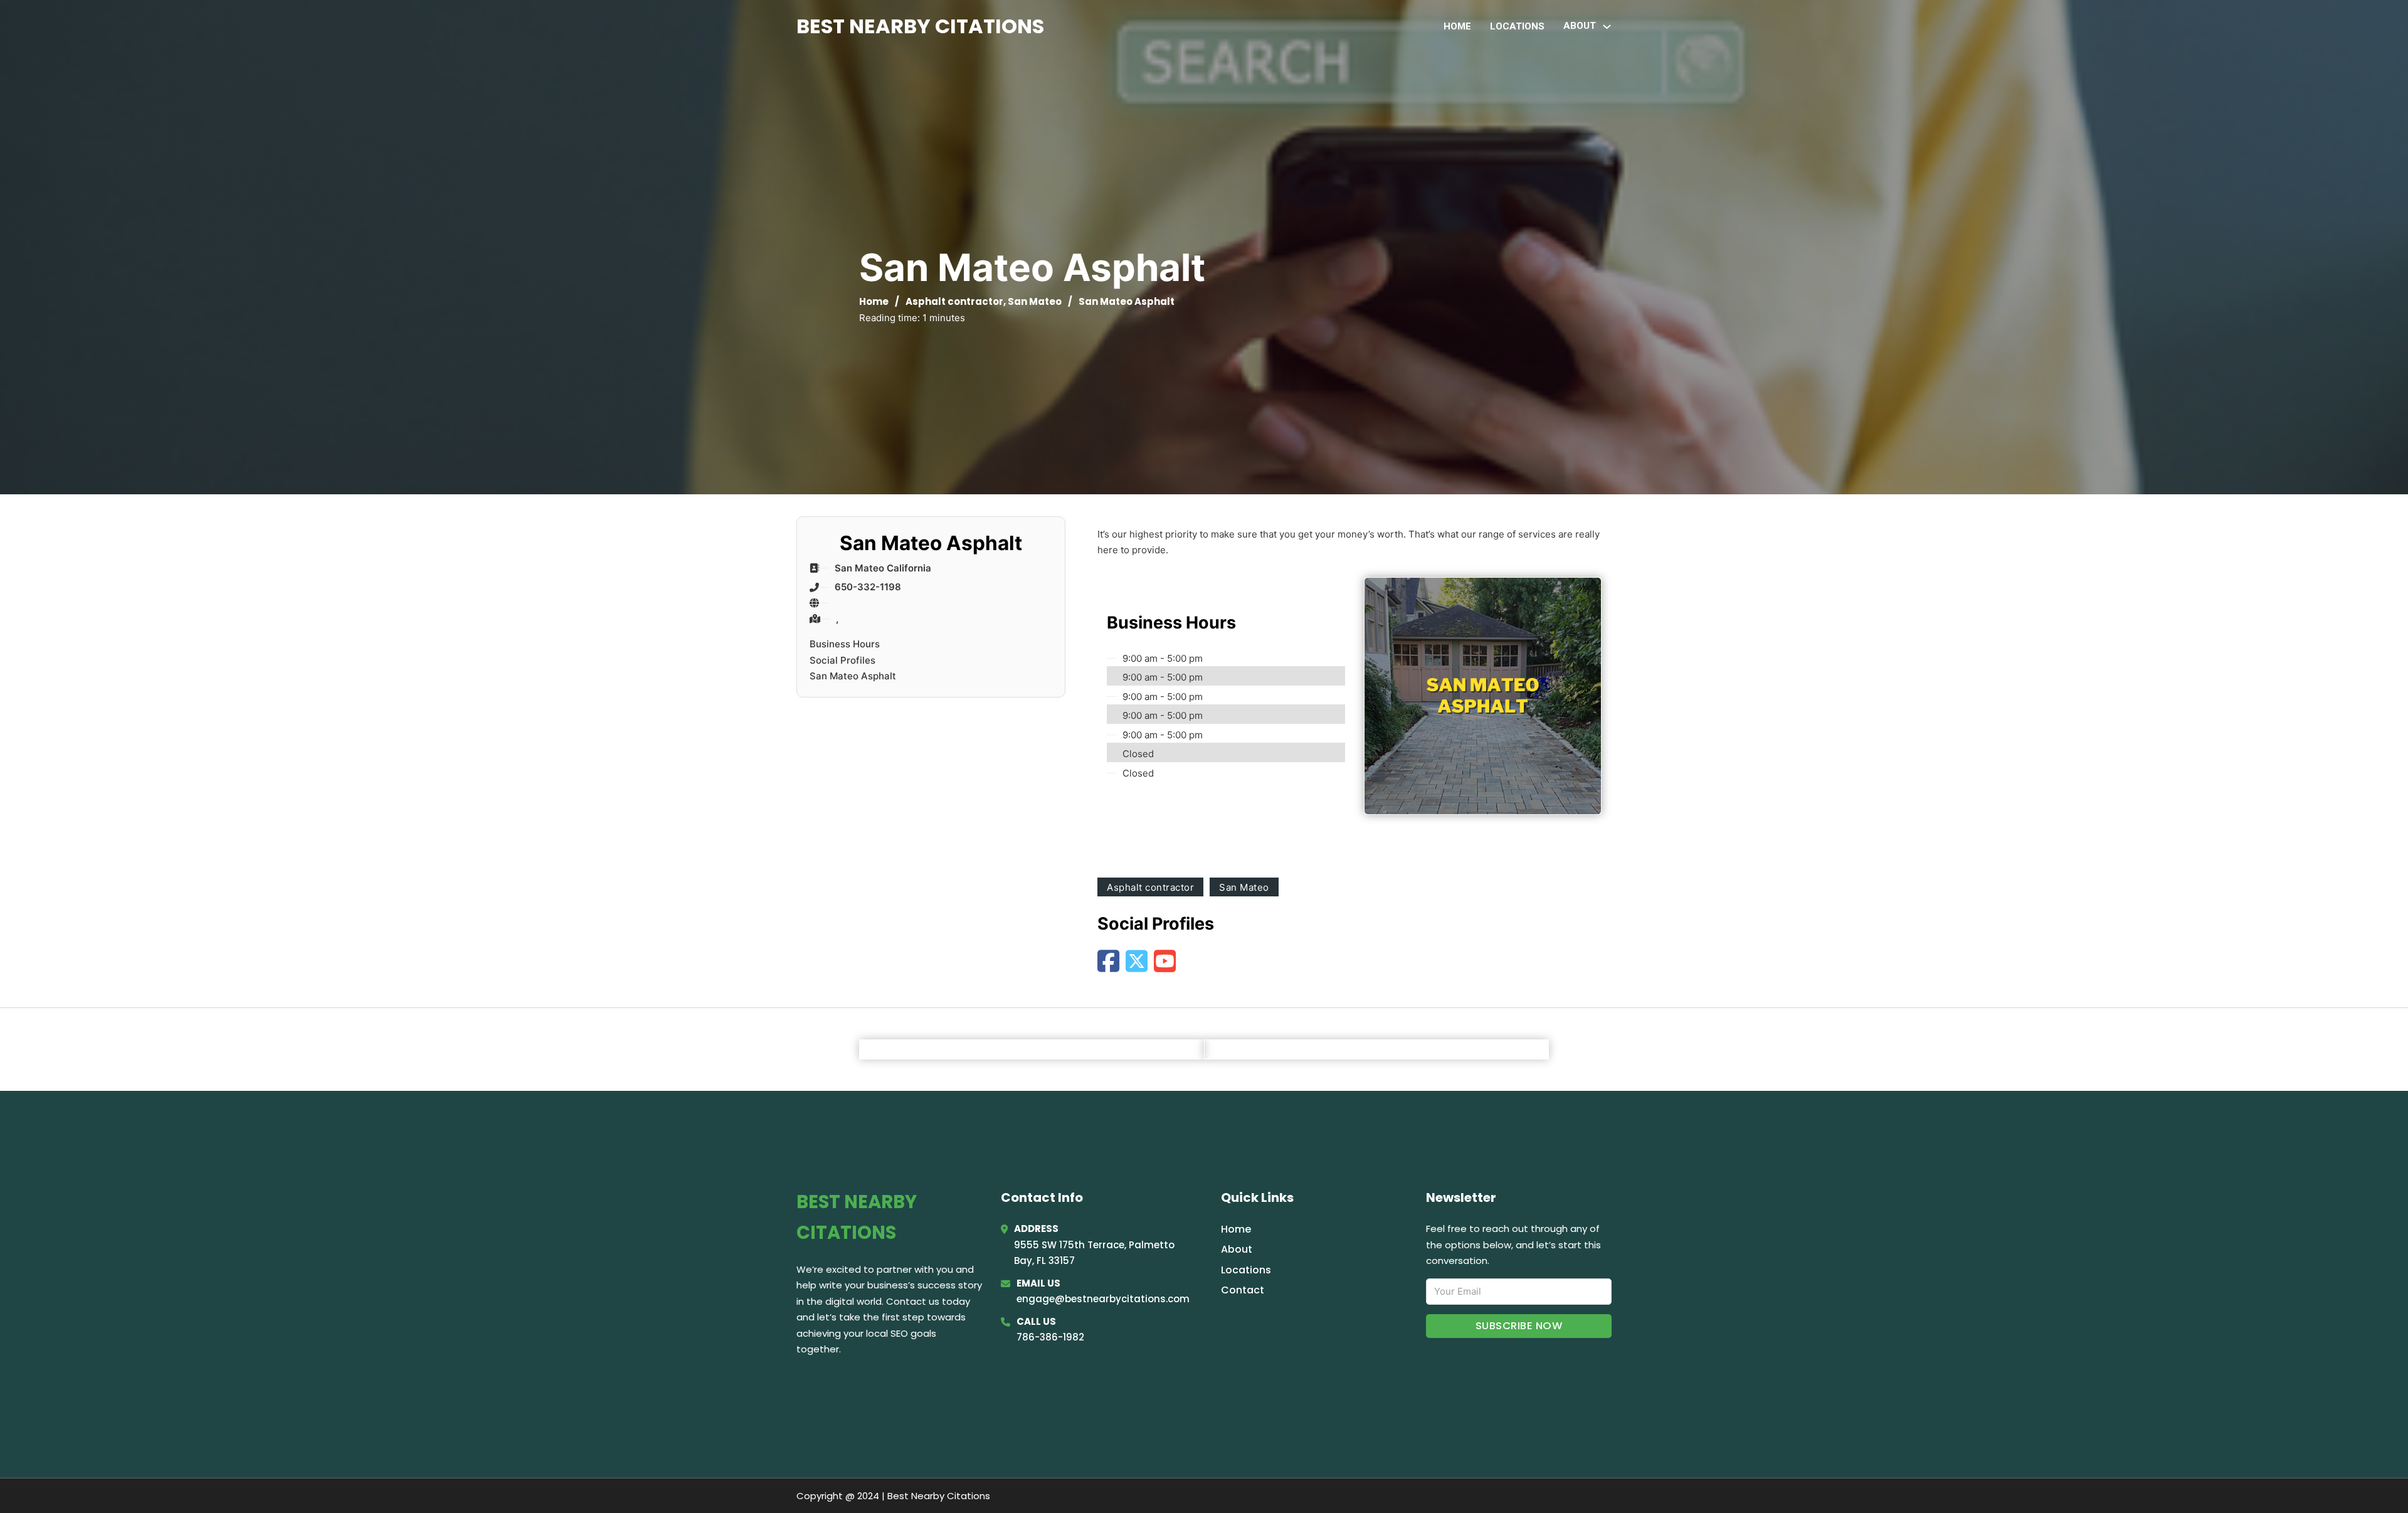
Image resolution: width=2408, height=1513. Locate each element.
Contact (1243, 1290)
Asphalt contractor (954, 301)
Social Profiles (842, 660)
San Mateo (1035, 301)
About (1237, 1249)
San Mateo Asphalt (853, 676)
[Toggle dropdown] (1607, 27)
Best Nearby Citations (920, 26)
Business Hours (845, 644)
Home (1457, 26)
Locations (1517, 26)
